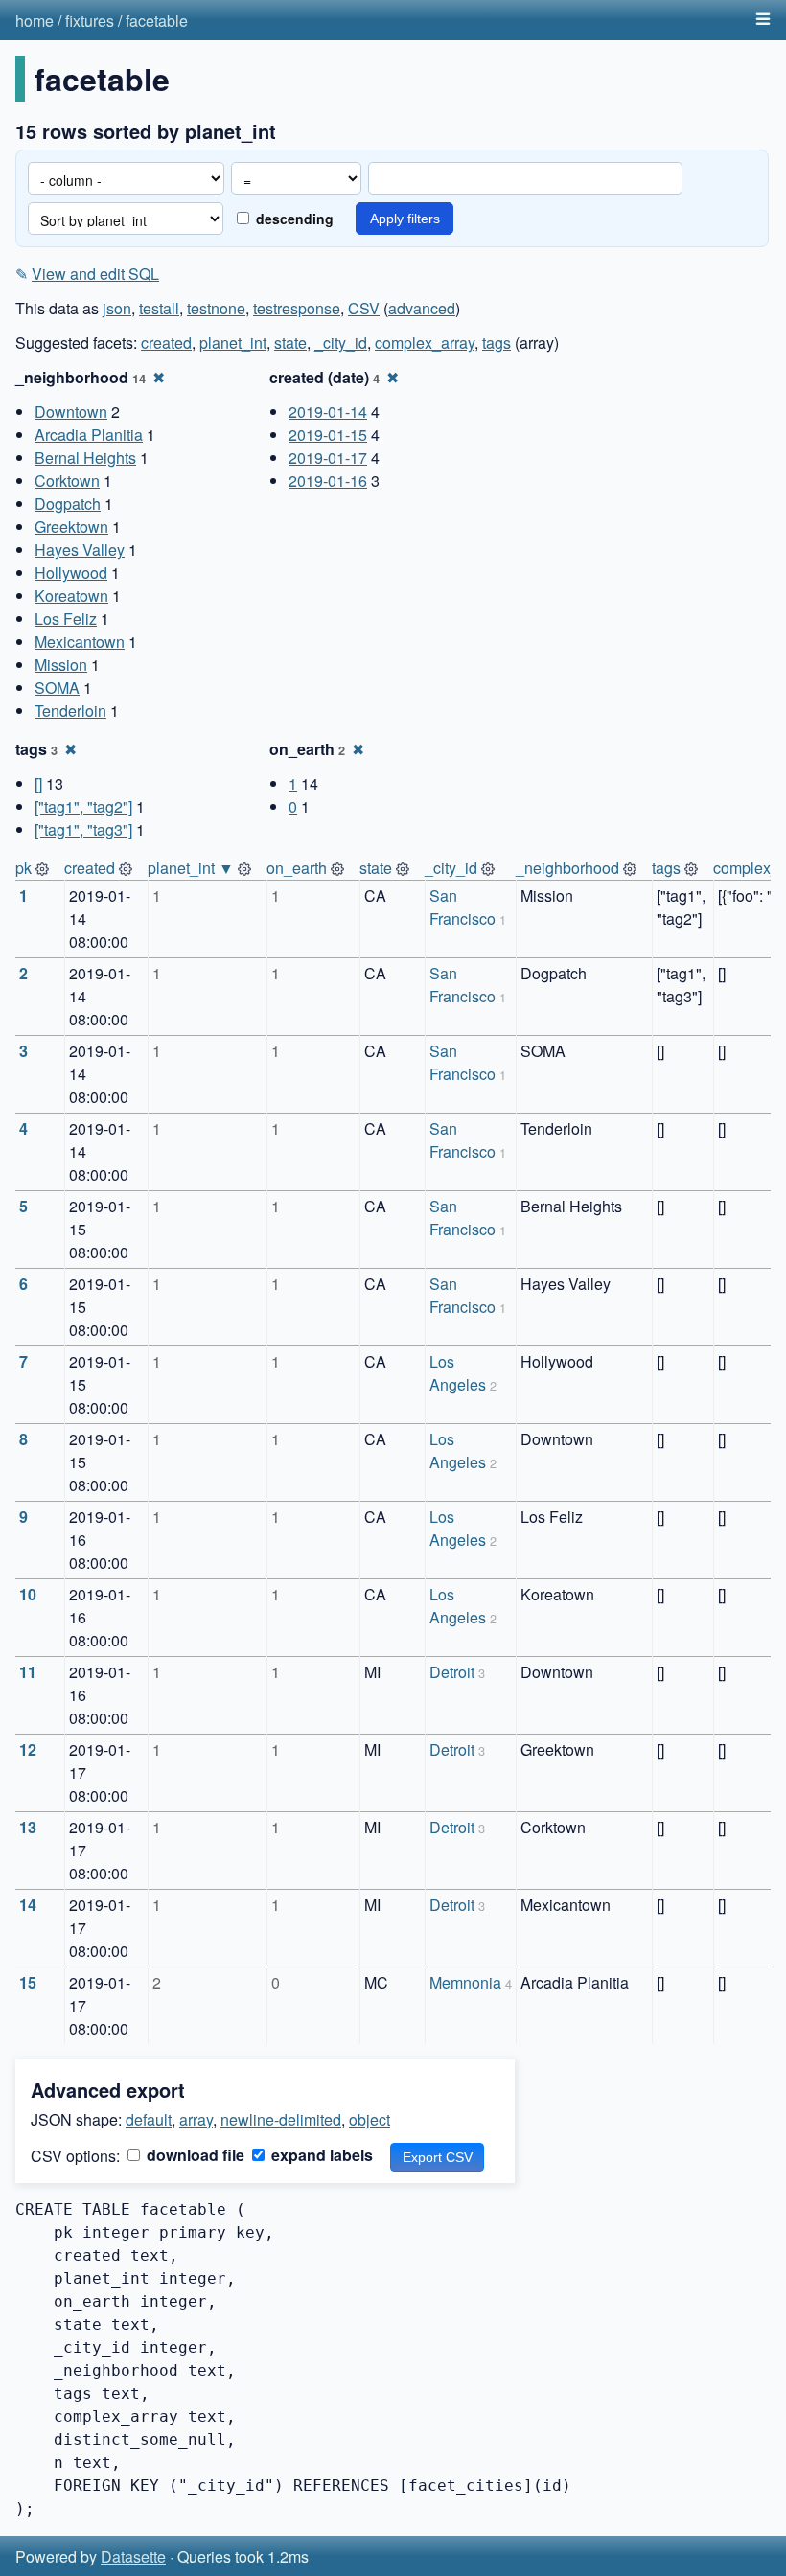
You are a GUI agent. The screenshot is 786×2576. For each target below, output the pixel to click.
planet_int (233, 343)
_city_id (341, 343)
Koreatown (71, 596)
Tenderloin (70, 711)
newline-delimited (281, 2119)
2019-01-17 (328, 458)
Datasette (133, 2556)
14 (28, 1905)
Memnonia (465, 1982)
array (196, 2119)
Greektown (71, 527)
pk (23, 868)
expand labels (320, 2155)
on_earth (297, 868)
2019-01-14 (328, 412)
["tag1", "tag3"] (83, 829)
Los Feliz (66, 619)
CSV (364, 308)
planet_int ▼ (191, 868)
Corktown (67, 481)
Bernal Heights (85, 458)
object (370, 2119)
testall (159, 308)
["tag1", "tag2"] (83, 806)
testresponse (297, 308)
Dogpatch (68, 504)
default (149, 2119)
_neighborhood (567, 868)
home (35, 21)
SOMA (57, 688)
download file (194, 2155)
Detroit (452, 1672)
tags (497, 343)
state (290, 343)
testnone (216, 308)
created (166, 343)
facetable (157, 21)
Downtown (71, 412)
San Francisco (462, 907)
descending (293, 218)
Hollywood (71, 573)
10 (28, 1594)
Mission (61, 665)
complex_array (425, 343)
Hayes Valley (80, 550)
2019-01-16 (328, 481)
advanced (422, 308)
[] (38, 783)
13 (28, 1827)
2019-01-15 (328, 435)
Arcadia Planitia (89, 435)
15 (28, 1982)
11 (28, 1672)
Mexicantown (80, 642)
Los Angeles (458, 1373)
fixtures (90, 21)
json (117, 308)
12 (28, 1749)
